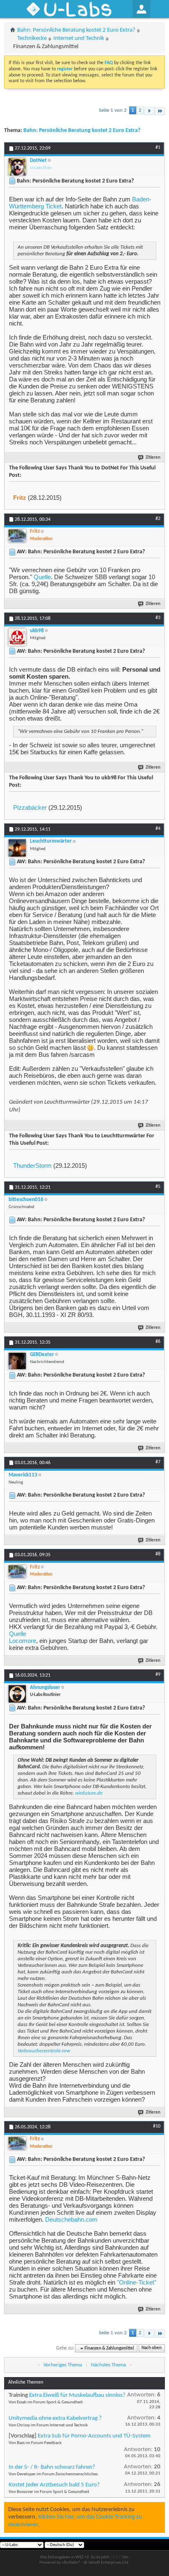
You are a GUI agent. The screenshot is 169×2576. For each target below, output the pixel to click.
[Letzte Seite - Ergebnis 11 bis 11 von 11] (160, 111)
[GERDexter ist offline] (17, 1361)
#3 (158, 618)
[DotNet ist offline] (17, 167)
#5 (158, 1187)
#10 (157, 2126)
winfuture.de (89, 1793)
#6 (158, 1342)
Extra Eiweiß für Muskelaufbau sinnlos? (77, 2395)
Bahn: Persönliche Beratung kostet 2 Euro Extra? (76, 30)
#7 (158, 1462)
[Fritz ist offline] (17, 536)
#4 (158, 829)
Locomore (23, 1641)
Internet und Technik (79, 38)
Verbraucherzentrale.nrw (44, 2051)
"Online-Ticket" (137, 2282)
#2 (158, 519)
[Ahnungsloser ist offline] (17, 1694)
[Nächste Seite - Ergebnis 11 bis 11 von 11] (149, 111)
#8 (158, 1554)
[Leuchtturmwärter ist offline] (17, 848)
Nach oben (152, 2348)
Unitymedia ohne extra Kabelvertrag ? (55, 2418)
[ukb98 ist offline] (17, 637)
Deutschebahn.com (71, 2219)
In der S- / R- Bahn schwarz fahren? (52, 2467)
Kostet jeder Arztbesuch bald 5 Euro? (54, 2485)
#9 (158, 1675)
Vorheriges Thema (63, 2365)
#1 (158, 148)
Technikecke (32, 38)
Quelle (42, 577)
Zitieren (153, 458)
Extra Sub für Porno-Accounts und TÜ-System (94, 2436)
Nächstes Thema (108, 2365)
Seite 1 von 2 (113, 110)
